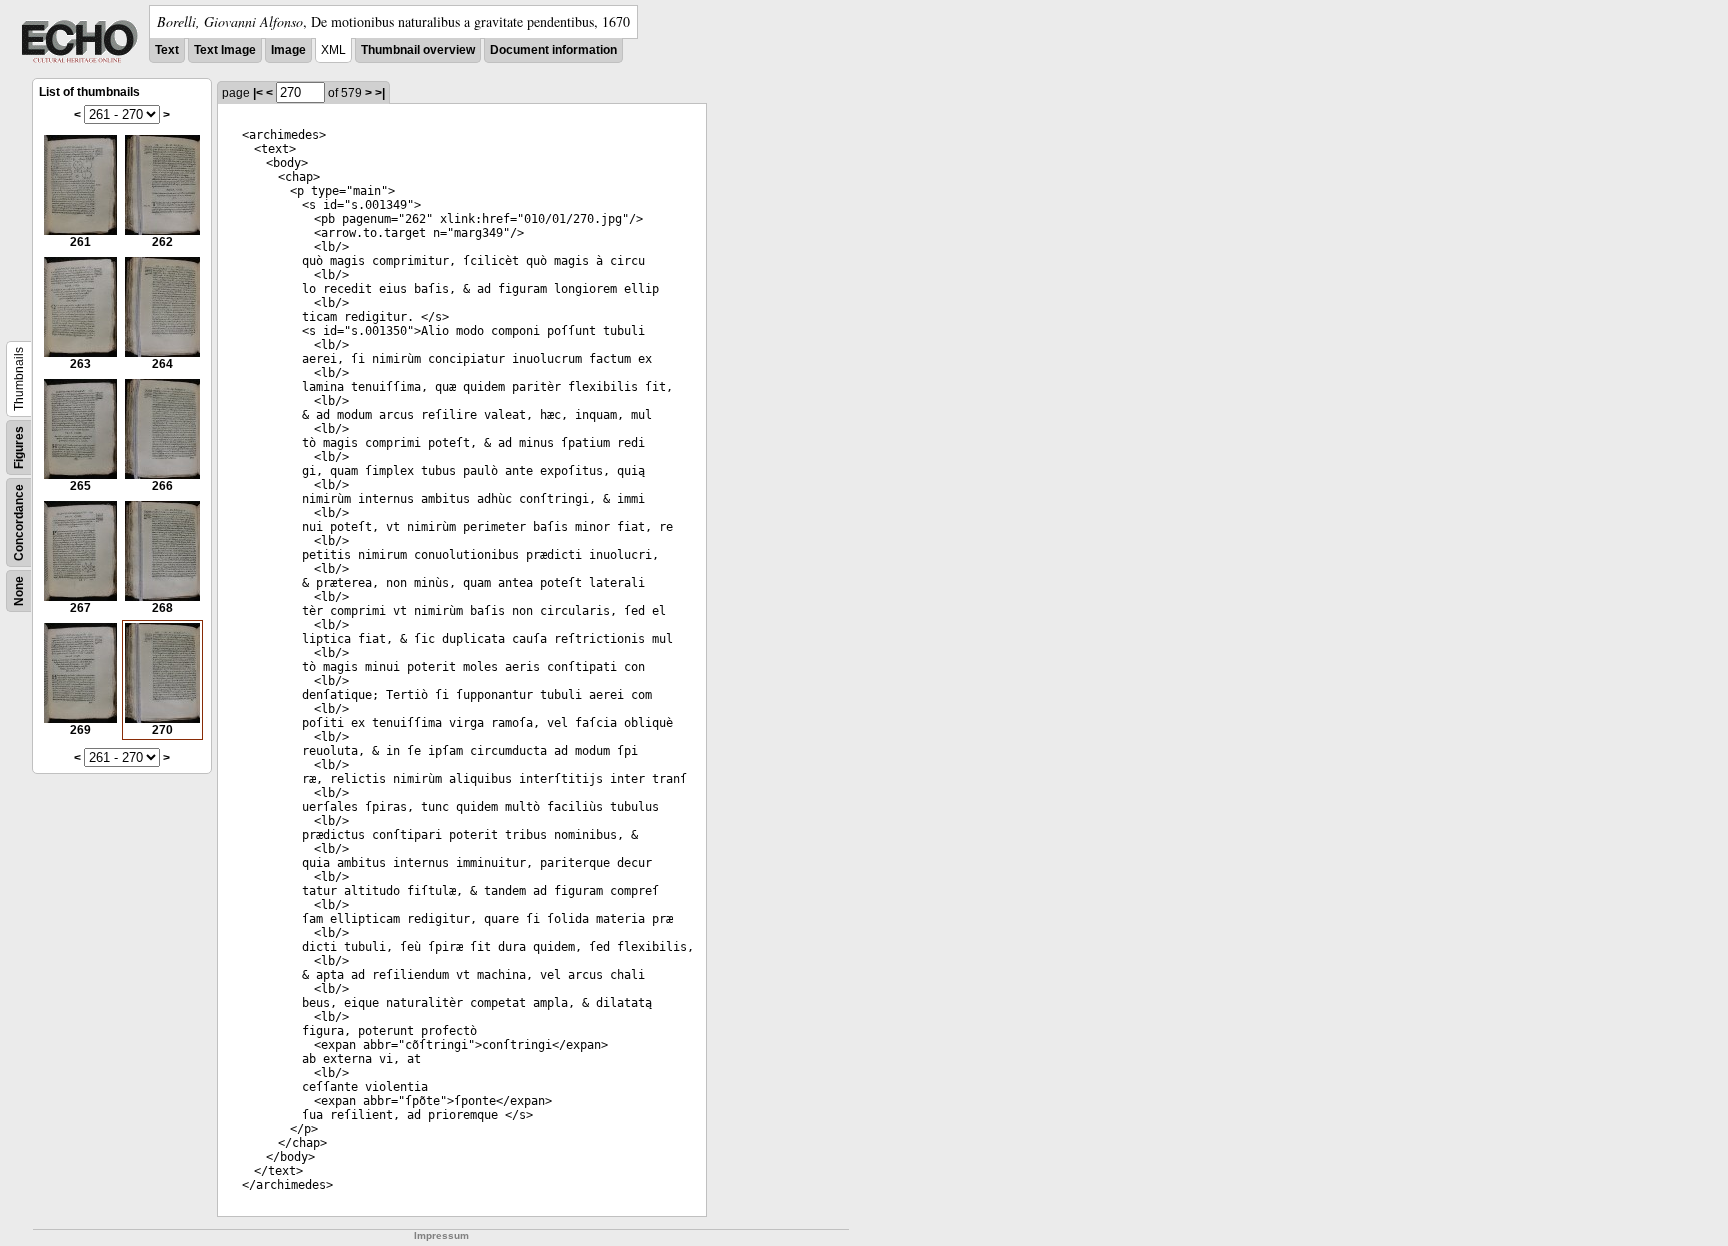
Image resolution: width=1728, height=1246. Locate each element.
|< (258, 93)
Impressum (441, 1235)
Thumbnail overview (418, 50)
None (19, 591)
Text (167, 50)
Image (288, 50)
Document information (553, 50)
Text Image (225, 50)
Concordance (19, 522)
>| (380, 93)
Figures (19, 447)
